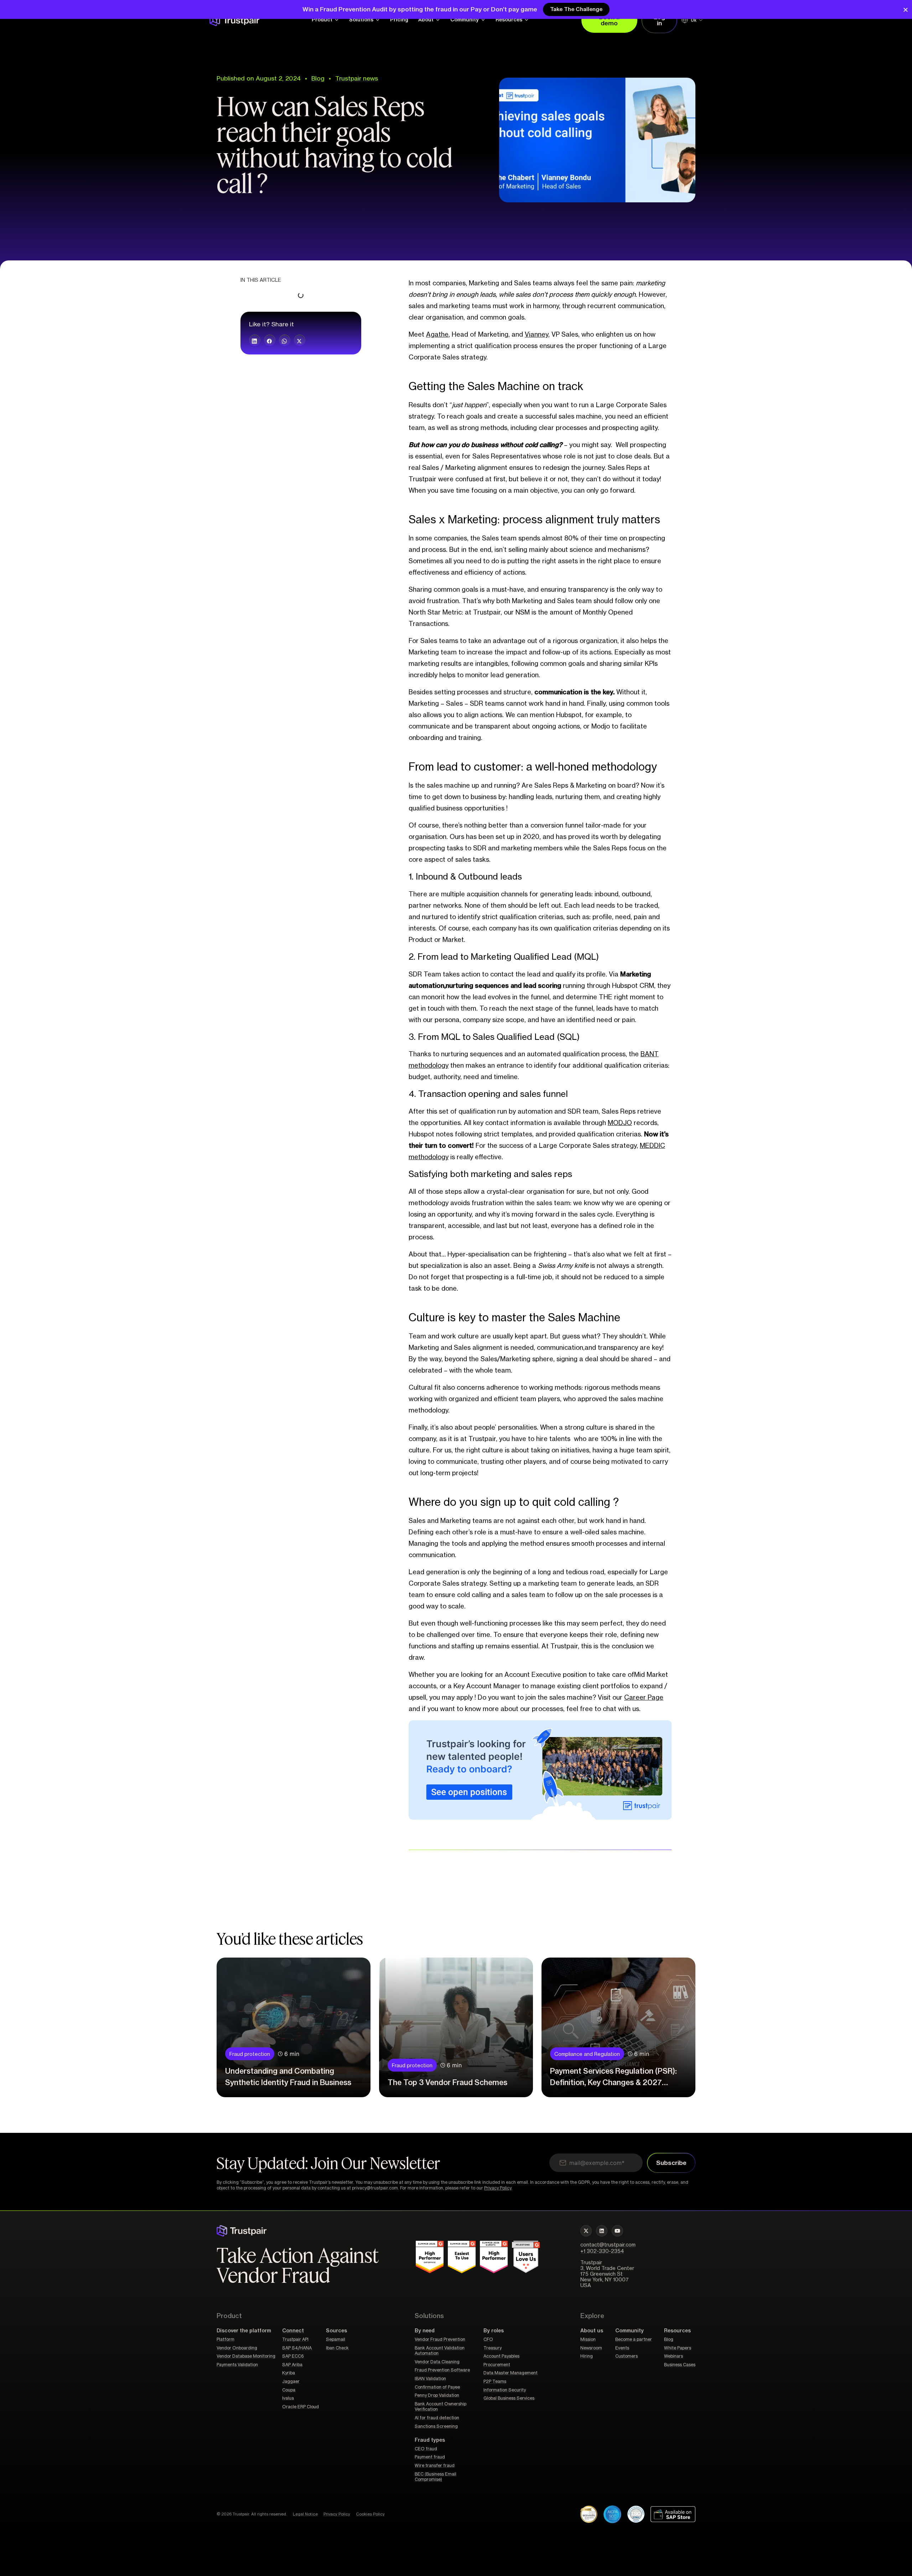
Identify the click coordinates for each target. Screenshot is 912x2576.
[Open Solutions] (378, 20)
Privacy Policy (498, 2188)
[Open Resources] (527, 20)
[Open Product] (337, 20)
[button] (255, 340)
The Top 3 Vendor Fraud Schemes (447, 2083)
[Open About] (438, 20)
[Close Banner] (906, 10)
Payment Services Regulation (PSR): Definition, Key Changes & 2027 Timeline (613, 2083)
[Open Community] (483, 20)
